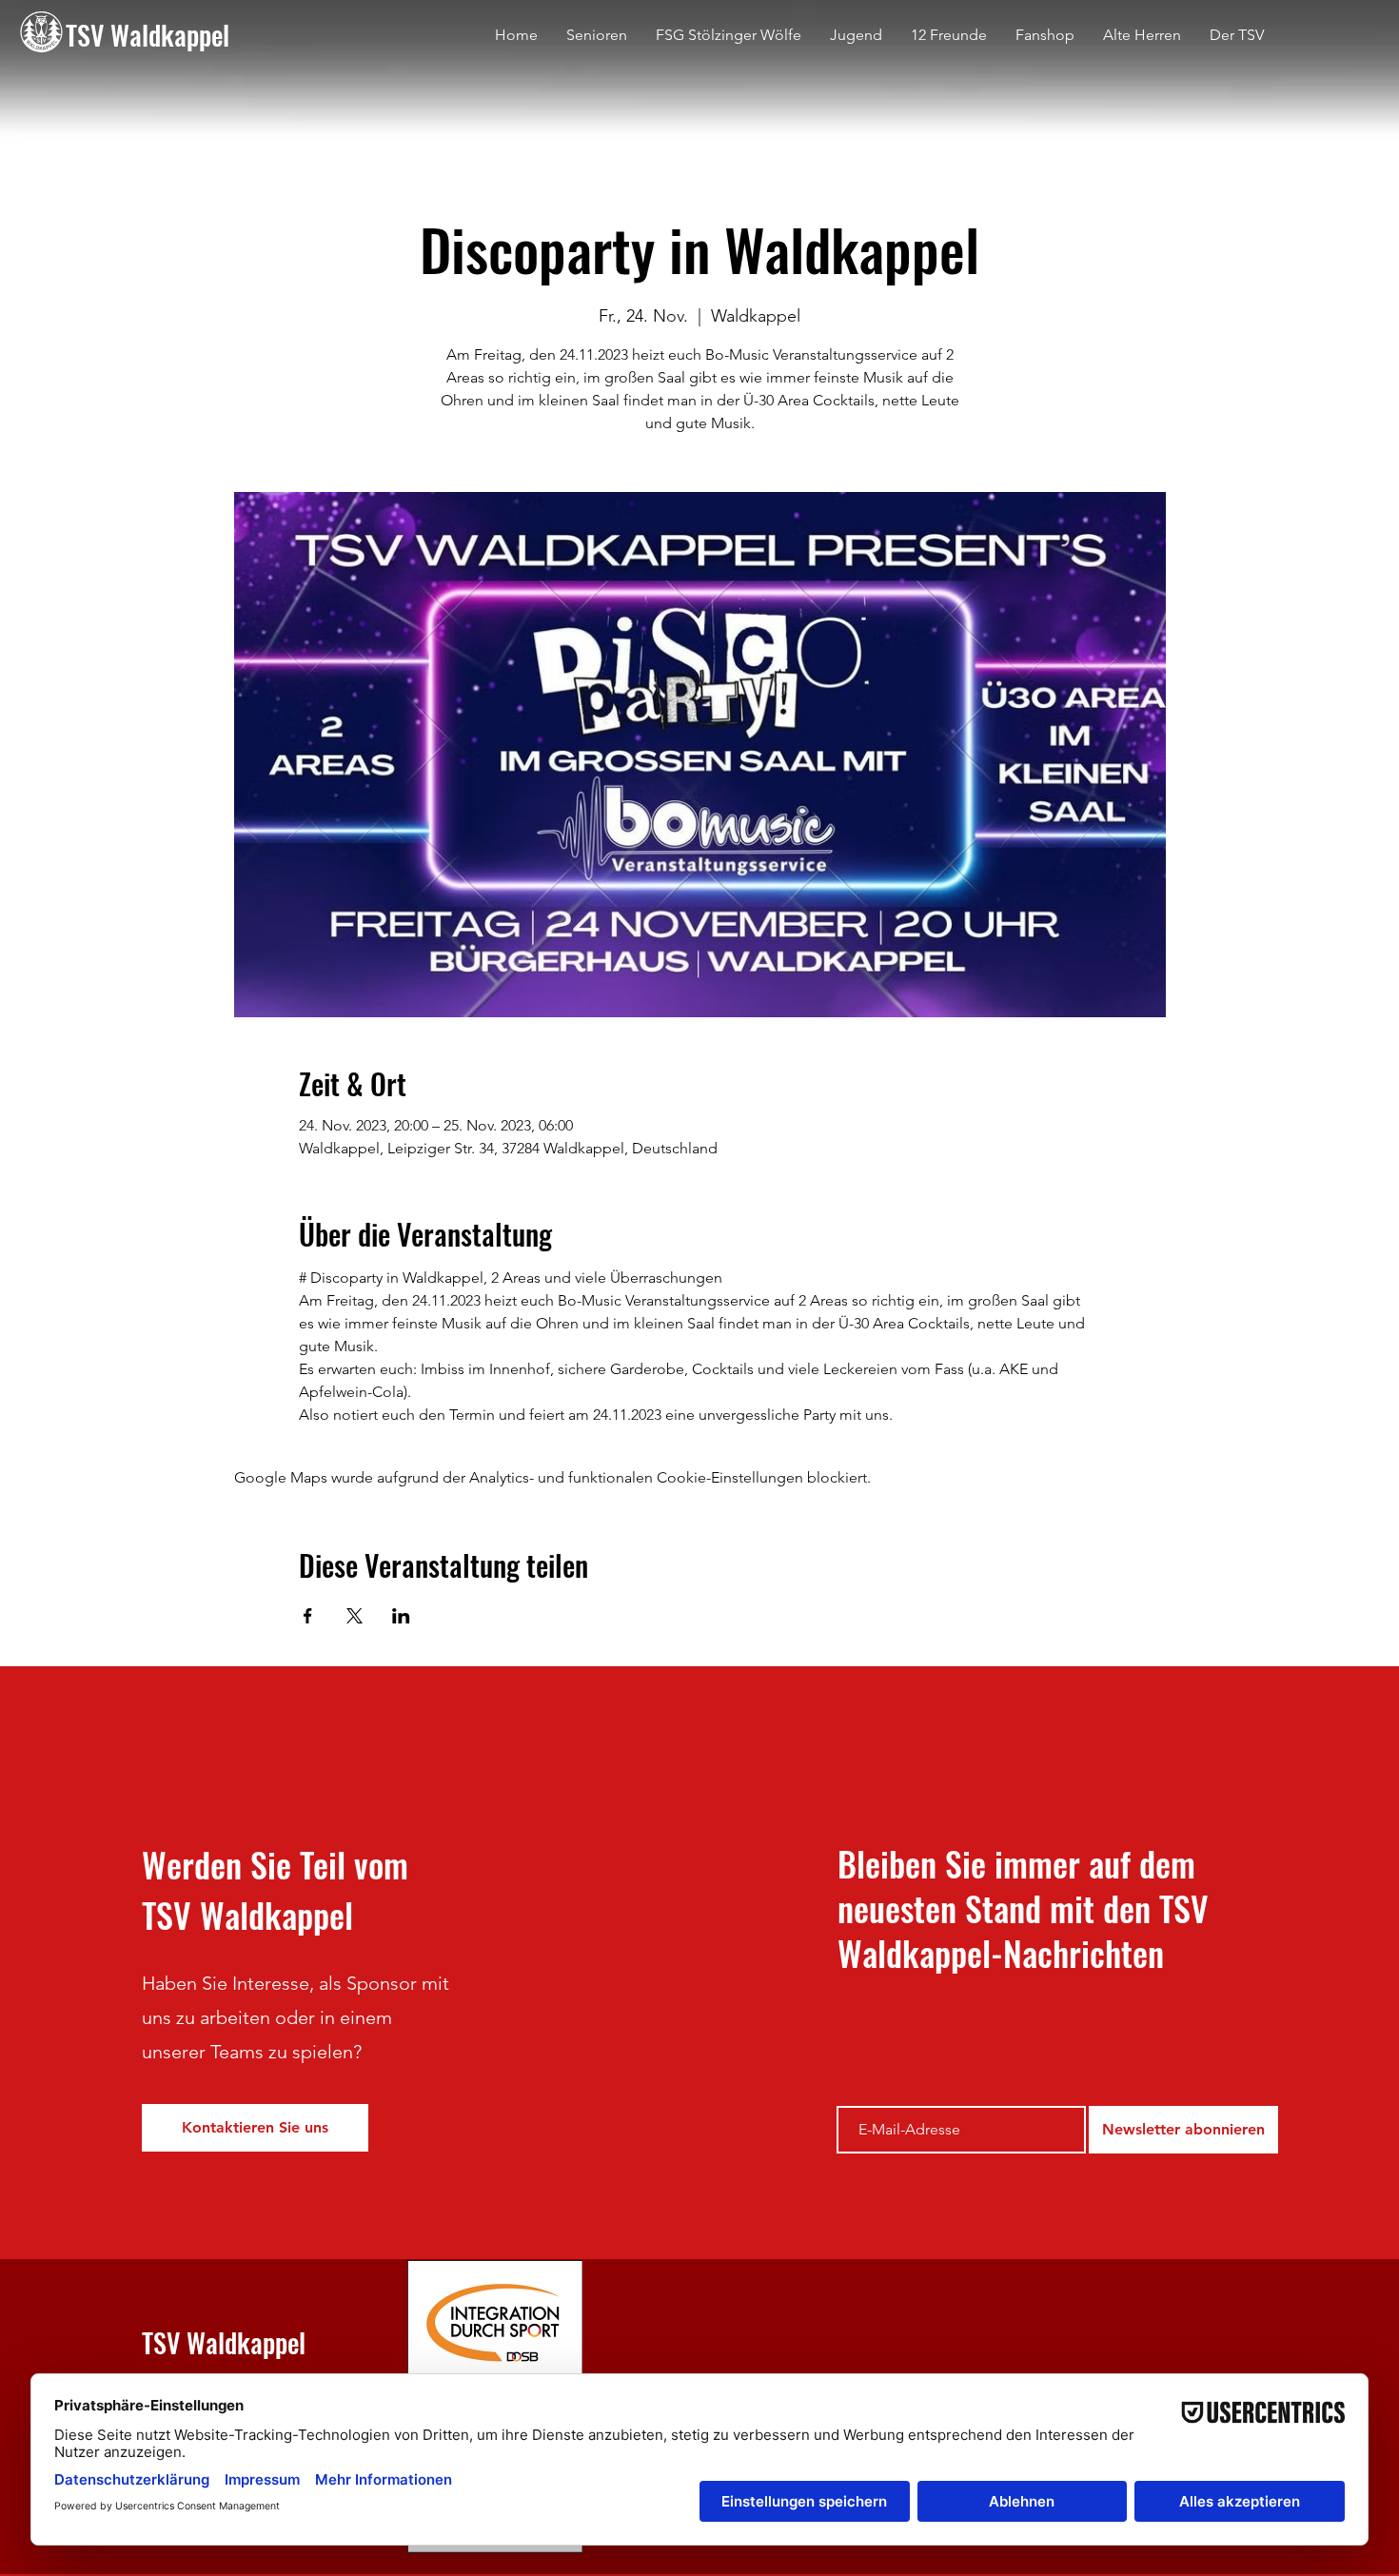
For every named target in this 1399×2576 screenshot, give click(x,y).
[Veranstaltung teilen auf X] (355, 1616)
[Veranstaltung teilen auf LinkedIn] (401, 1616)
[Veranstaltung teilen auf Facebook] (308, 1616)
